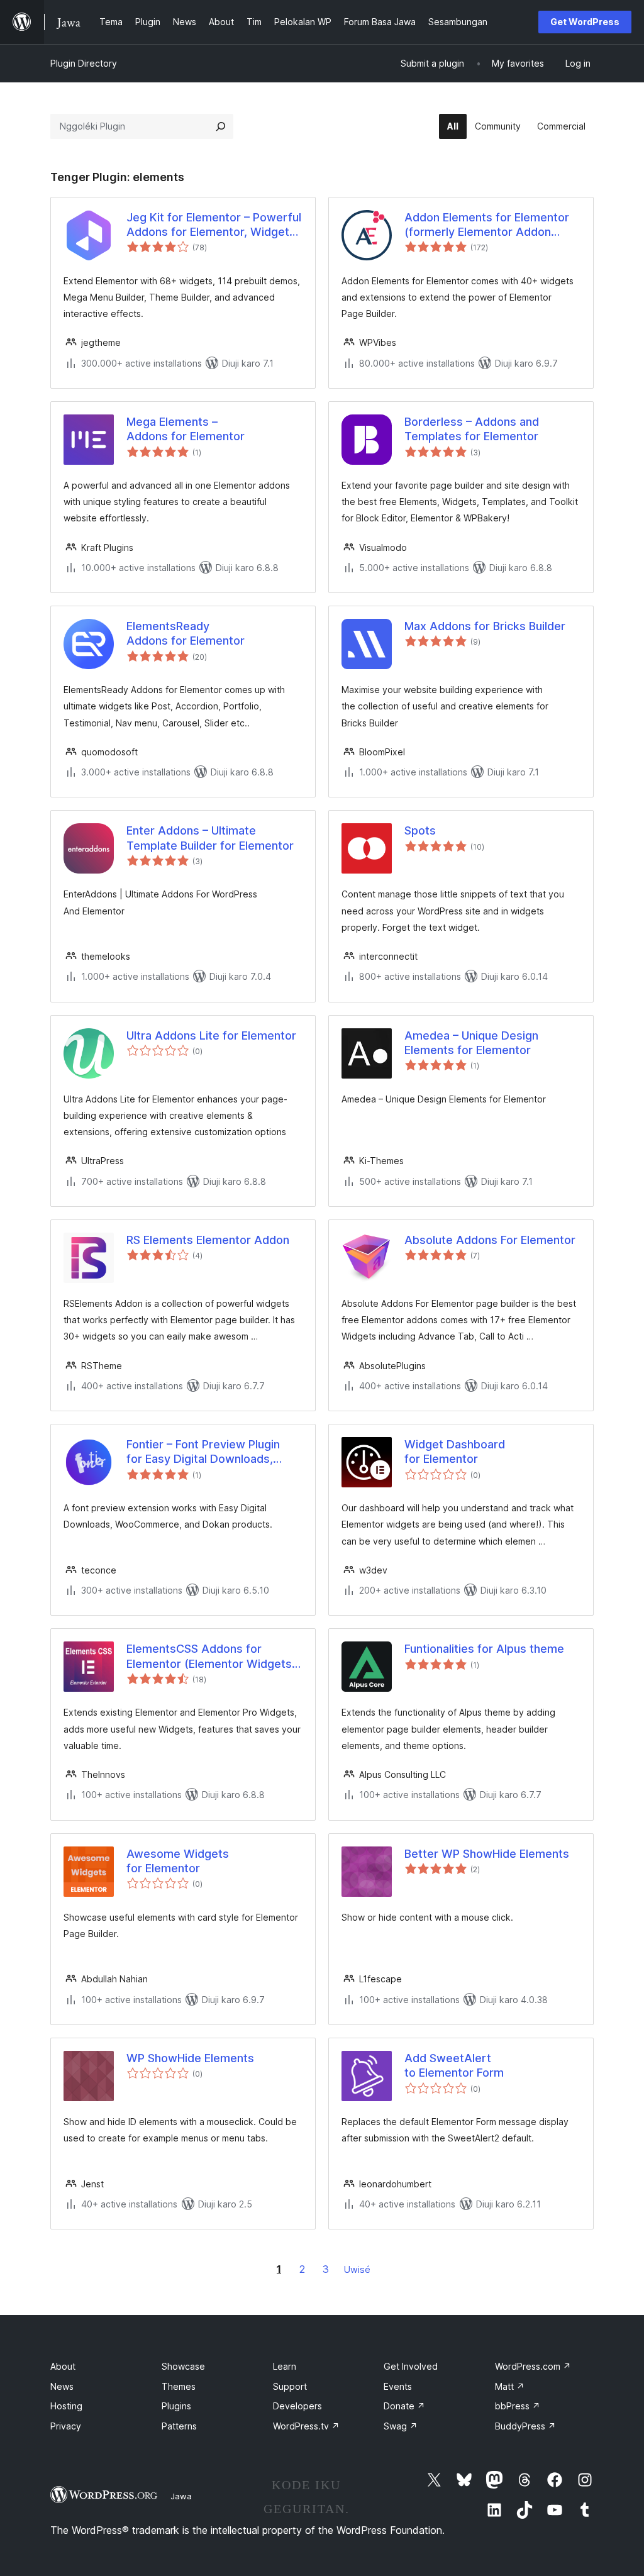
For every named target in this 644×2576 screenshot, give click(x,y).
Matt (510, 2386)
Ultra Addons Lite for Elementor (211, 1035)
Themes (179, 2386)
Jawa (181, 2496)
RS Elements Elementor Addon (208, 1240)
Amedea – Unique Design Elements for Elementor (471, 1043)
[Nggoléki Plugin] (221, 126)
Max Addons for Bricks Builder (485, 626)
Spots (420, 830)
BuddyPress (525, 2426)
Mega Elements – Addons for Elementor (186, 429)
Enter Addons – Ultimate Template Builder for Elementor (210, 838)
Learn (285, 2366)
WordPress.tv (306, 2426)
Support (290, 2386)
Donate (404, 2406)
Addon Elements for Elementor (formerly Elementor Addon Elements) (487, 225)
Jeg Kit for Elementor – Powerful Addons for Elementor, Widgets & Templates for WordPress (214, 225)
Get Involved (411, 2366)
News (62, 2386)
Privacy (66, 2426)
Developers (297, 2406)
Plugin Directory (84, 63)
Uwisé (357, 2269)
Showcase (183, 2366)
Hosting (66, 2406)
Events (398, 2386)
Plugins (176, 2406)
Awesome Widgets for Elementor (178, 1861)
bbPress (518, 2406)
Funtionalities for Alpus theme (484, 1649)
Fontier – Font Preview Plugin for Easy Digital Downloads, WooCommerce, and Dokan (203, 1452)
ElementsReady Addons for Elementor (186, 633)
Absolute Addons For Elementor (490, 1240)
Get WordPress (585, 22)
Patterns (179, 2426)
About (63, 2366)
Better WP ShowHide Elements (487, 1854)
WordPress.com (533, 2366)
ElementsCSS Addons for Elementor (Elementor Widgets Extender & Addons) (209, 1657)
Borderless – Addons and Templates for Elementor (472, 429)
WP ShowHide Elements (190, 2058)
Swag (401, 2426)
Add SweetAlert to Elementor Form (454, 2065)
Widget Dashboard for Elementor (455, 1452)
